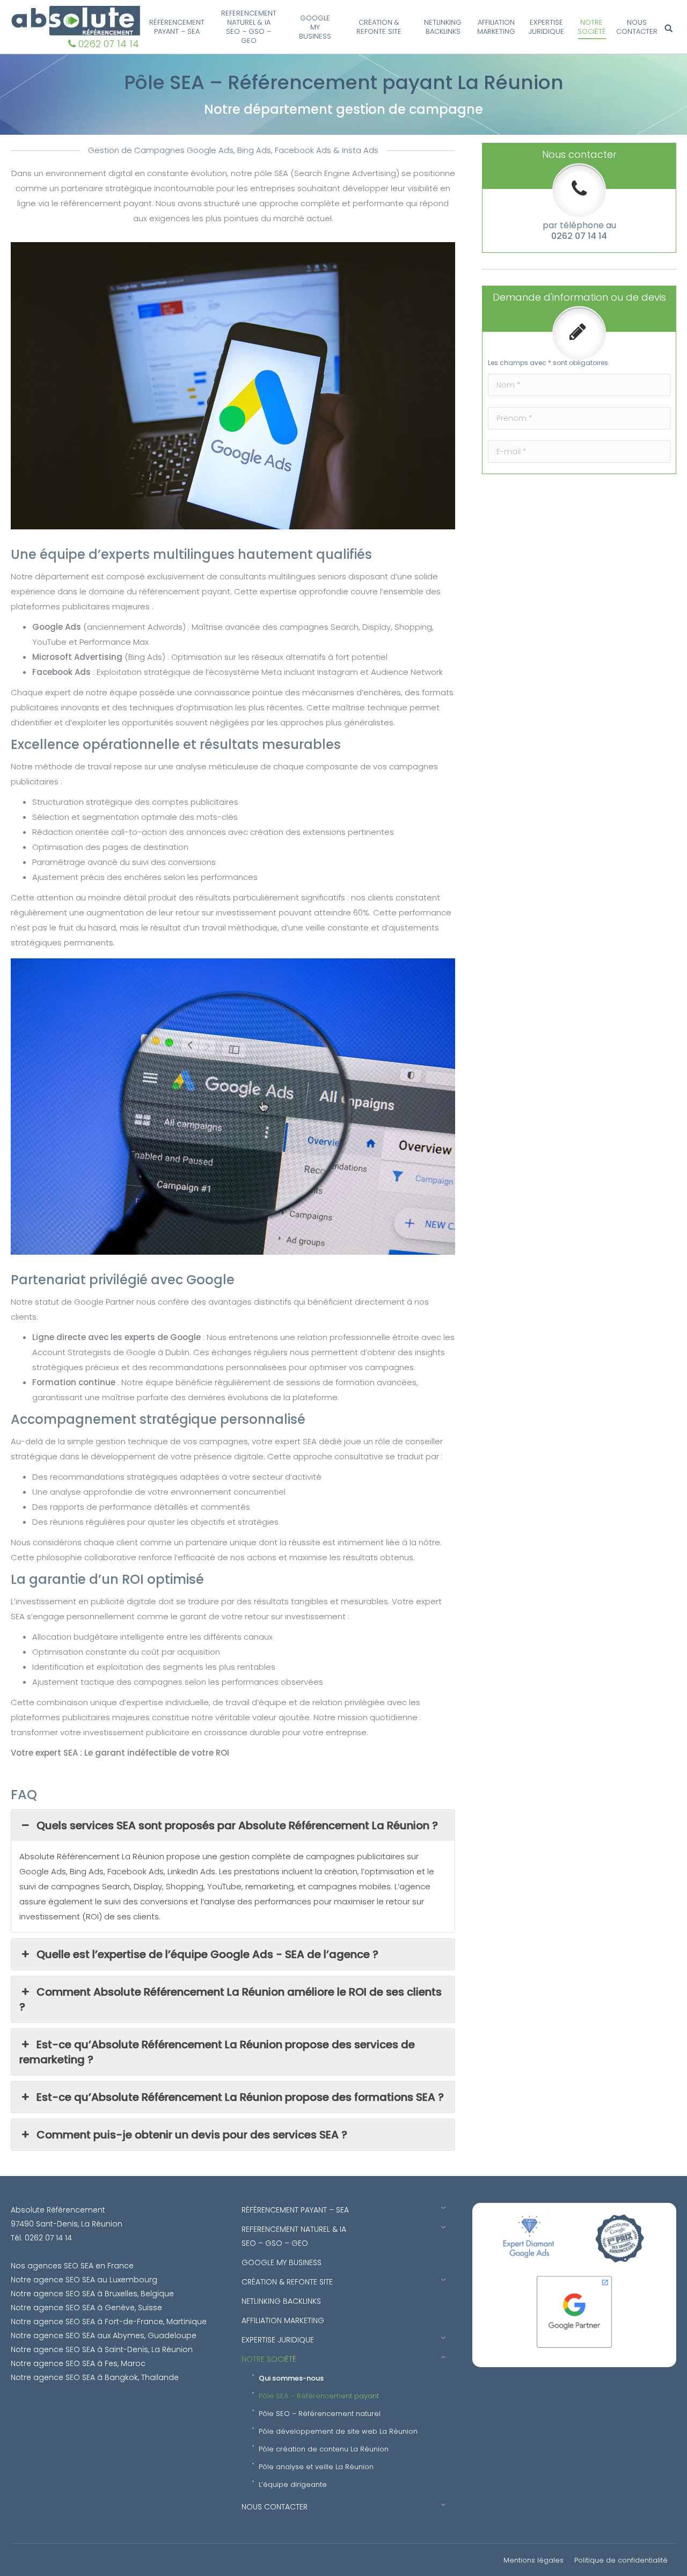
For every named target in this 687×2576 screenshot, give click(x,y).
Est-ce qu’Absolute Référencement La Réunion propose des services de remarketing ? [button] (217, 2052)
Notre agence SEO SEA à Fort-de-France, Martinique (109, 2322)
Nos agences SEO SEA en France (72, 2266)
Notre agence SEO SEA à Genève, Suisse (86, 2308)
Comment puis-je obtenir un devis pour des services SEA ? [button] (193, 2135)
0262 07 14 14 (109, 44)
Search (670, 29)
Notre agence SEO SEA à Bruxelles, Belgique (92, 2294)
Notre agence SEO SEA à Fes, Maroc (78, 2363)
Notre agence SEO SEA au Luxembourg (84, 2280)
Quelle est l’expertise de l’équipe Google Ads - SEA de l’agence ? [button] (209, 1954)
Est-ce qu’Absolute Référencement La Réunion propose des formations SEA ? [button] (240, 2097)
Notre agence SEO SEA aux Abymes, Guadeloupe (104, 2335)
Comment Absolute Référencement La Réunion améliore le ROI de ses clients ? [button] (231, 1999)
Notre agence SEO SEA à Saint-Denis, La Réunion (102, 2349)
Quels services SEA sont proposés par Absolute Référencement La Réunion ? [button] (239, 1825)
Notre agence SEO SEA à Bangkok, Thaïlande (95, 2377)
